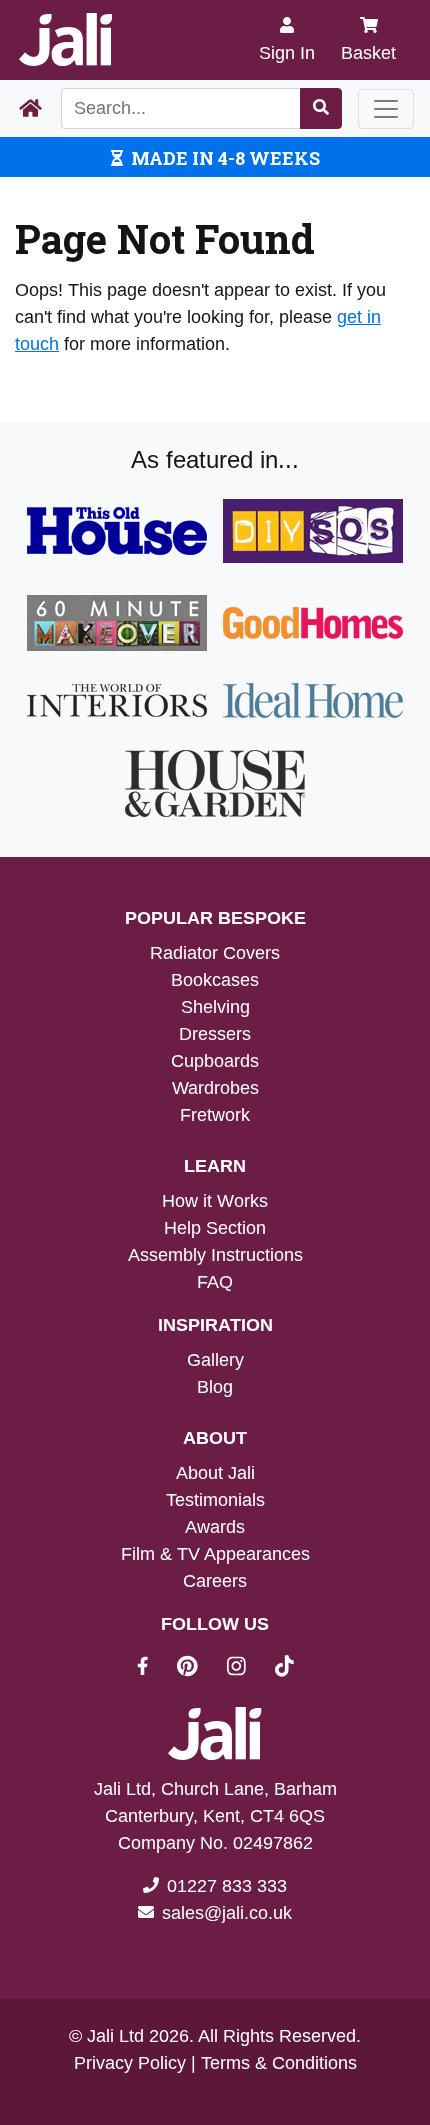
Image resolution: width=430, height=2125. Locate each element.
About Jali (215, 1473)
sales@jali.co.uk (227, 1913)
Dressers (215, 1034)
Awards (215, 1527)
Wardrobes (215, 1088)
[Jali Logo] (65, 40)
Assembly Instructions (215, 1255)
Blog (215, 1387)
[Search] (321, 108)
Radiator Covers (215, 953)
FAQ (215, 1282)
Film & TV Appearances (215, 1554)
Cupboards (215, 1061)
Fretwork (215, 1115)
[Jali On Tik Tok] (284, 1669)
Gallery (215, 1360)
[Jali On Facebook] (154, 1669)
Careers (215, 1581)
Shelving (215, 1007)
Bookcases (215, 980)
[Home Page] (30, 109)
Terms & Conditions (279, 2063)
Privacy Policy (130, 2063)
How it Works (215, 1201)
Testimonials (215, 1500)
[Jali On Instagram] (248, 1669)
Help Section (215, 1228)
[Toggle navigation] (386, 109)
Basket (368, 53)
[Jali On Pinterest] (199, 1669)
